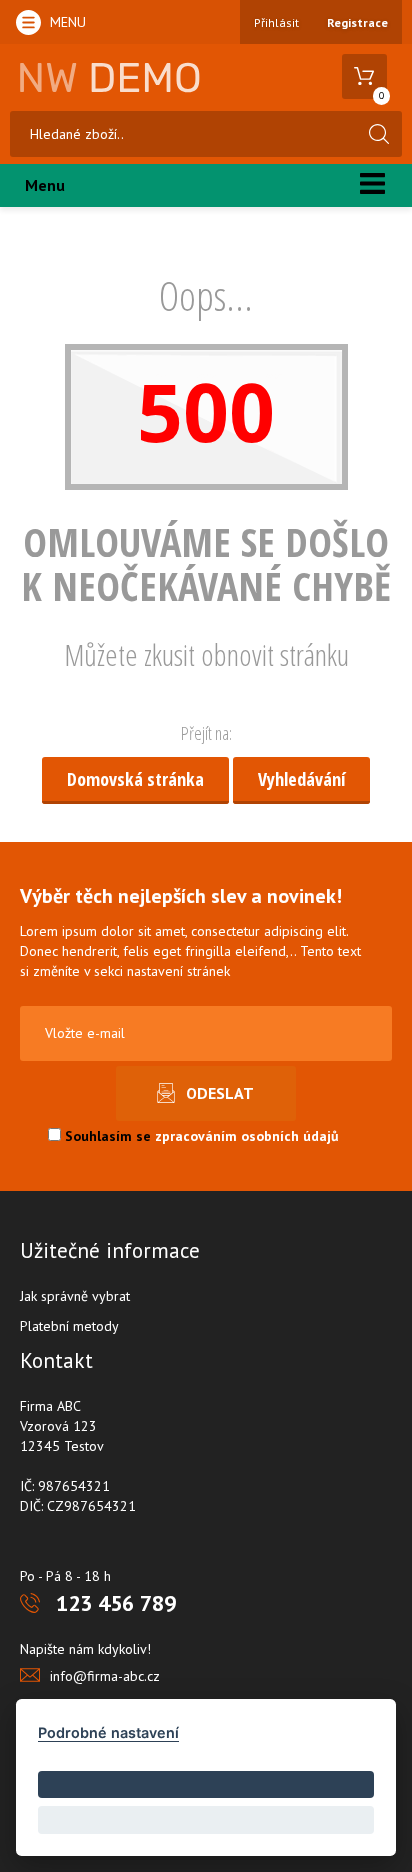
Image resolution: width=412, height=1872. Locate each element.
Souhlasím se (200, 1136)
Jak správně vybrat (75, 1296)
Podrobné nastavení (108, 1732)
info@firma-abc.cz (105, 1676)
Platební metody (69, 1326)
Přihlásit (276, 22)
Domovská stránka (135, 779)
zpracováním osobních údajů (247, 1136)
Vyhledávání (301, 779)
